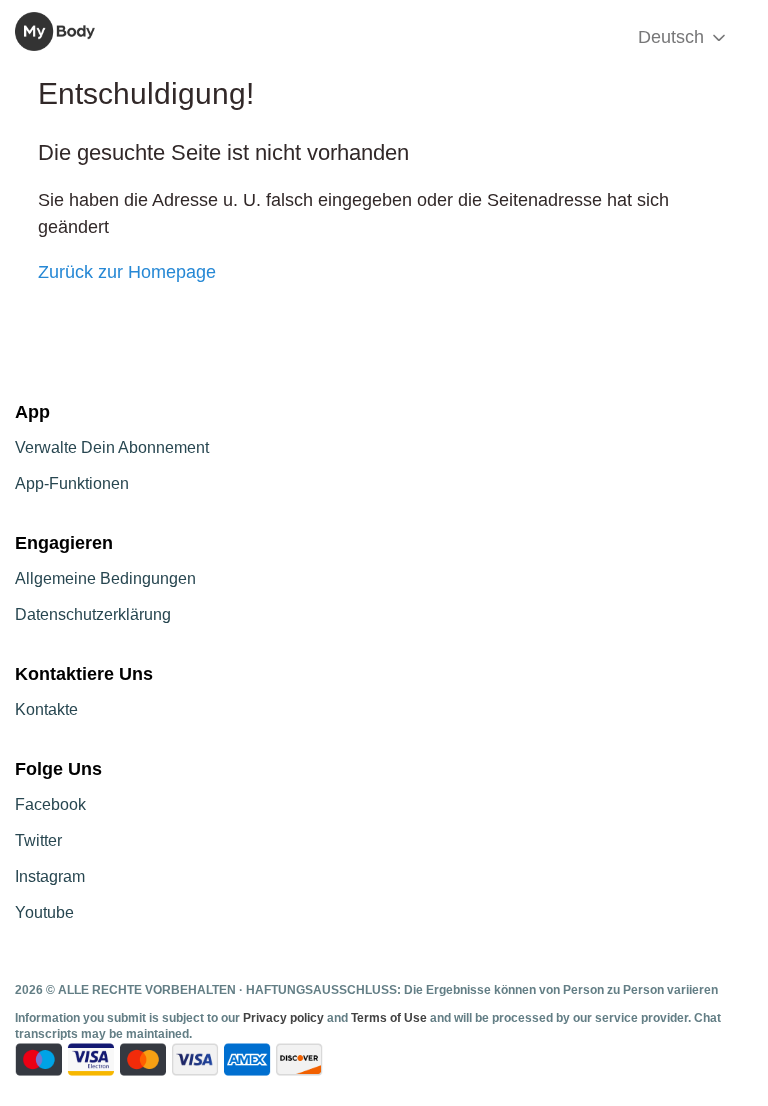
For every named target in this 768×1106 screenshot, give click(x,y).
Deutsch (673, 37)
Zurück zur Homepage (127, 272)
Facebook (50, 804)
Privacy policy (285, 1018)
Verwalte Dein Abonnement (112, 447)
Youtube (44, 912)
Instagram (50, 876)
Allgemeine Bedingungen (105, 578)
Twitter (38, 840)
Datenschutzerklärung (93, 614)
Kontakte (46, 709)
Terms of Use (389, 1018)
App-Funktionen (72, 483)
